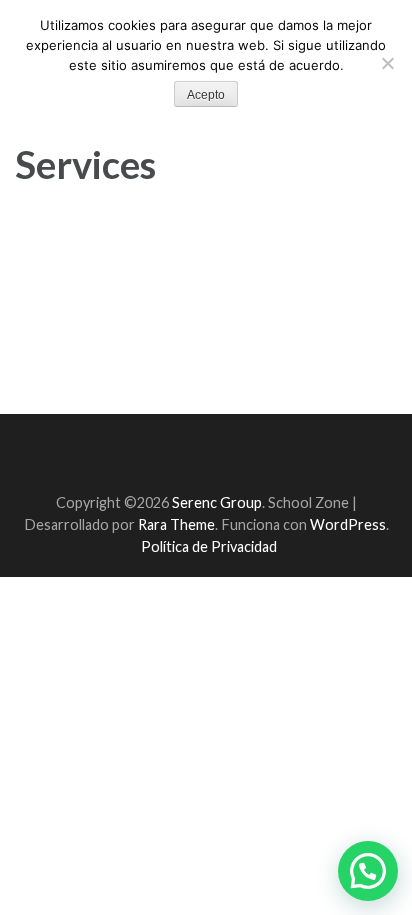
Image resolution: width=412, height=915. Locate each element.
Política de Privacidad (209, 546)
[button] (368, 871)
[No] (387, 63)
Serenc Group (217, 502)
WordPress (348, 524)
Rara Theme (176, 524)
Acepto (206, 95)
